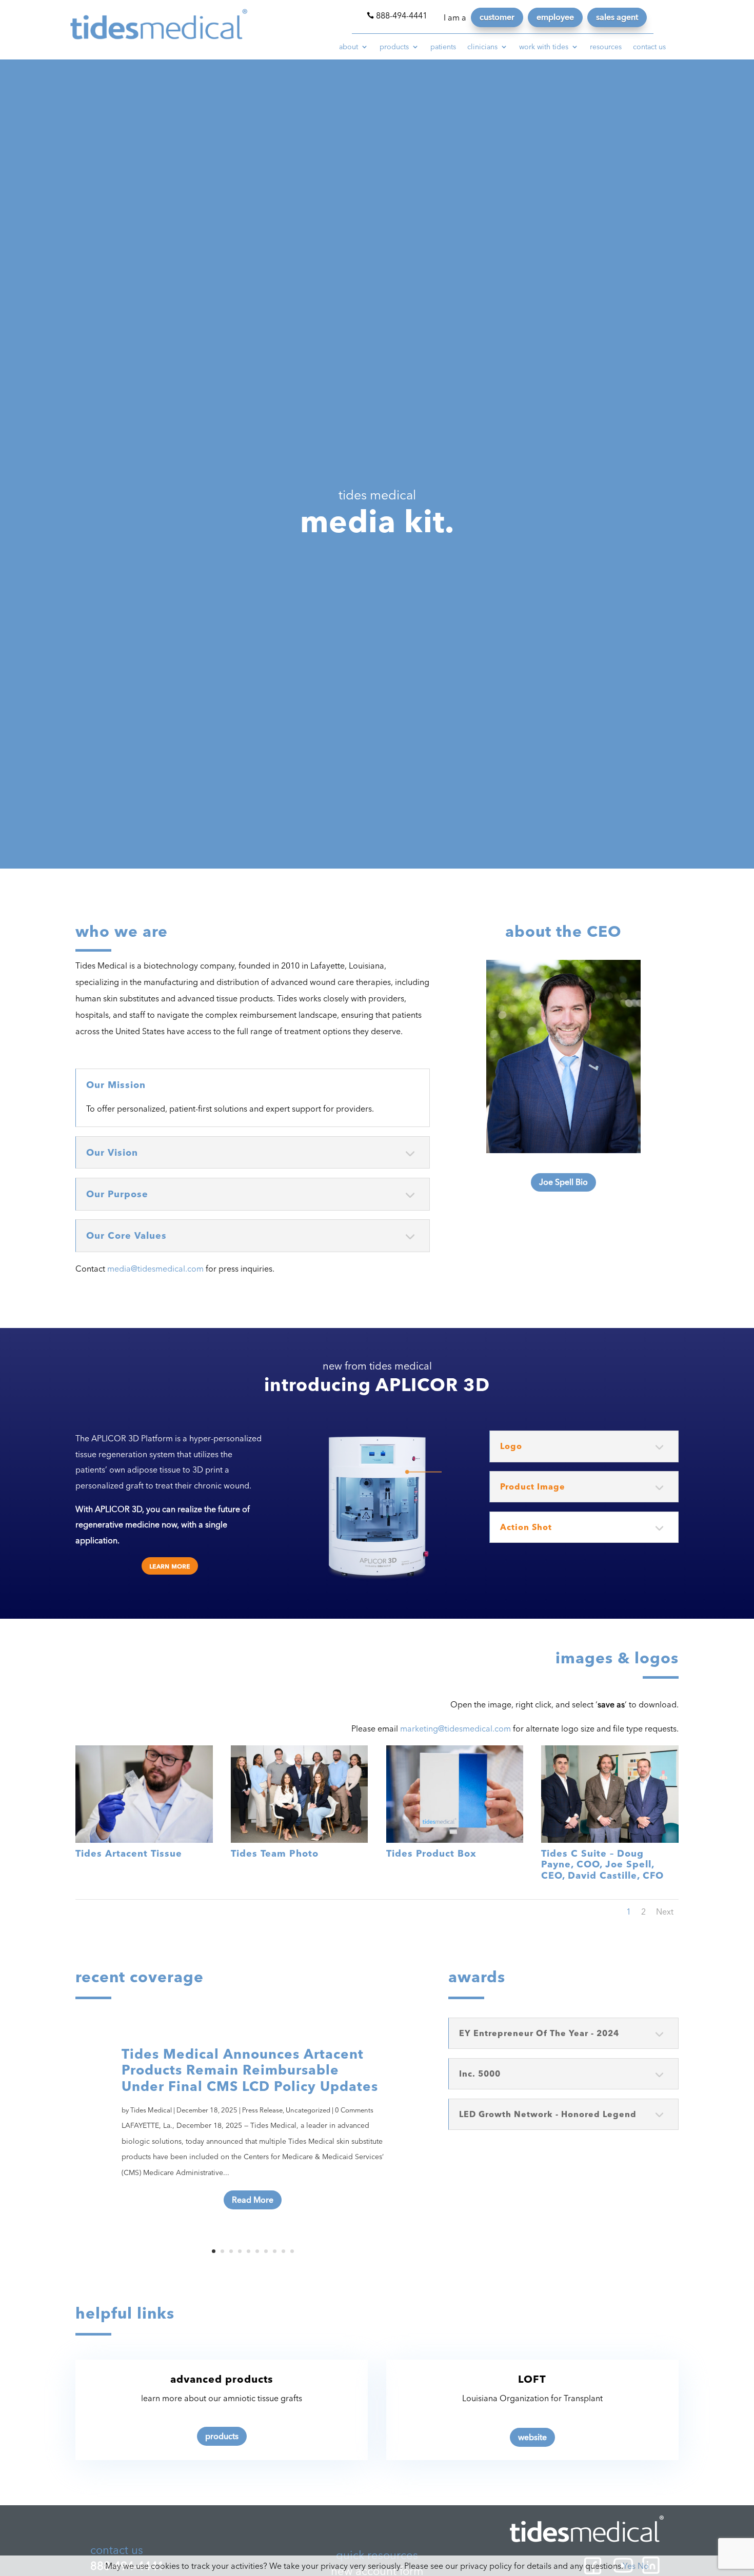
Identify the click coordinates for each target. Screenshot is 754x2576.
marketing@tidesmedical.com (455, 1728)
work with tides (544, 47)
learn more (170, 1566)
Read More (253, 2200)
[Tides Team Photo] (300, 1840)
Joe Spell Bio (563, 1182)
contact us (649, 47)
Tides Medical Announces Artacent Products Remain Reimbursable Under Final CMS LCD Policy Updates (250, 2070)
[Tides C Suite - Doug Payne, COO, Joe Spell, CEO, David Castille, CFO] (610, 1840)
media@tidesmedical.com (155, 1269)
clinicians (482, 47)
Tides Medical (151, 2110)
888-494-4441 (397, 15)
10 (292, 2251)
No (643, 2566)
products (394, 47)
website (532, 2437)
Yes (629, 2566)
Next (665, 1911)
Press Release (262, 2110)
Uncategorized (308, 2110)
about (349, 47)
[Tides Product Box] (455, 1840)
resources (606, 47)
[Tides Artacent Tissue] (144, 1840)
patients (443, 47)
